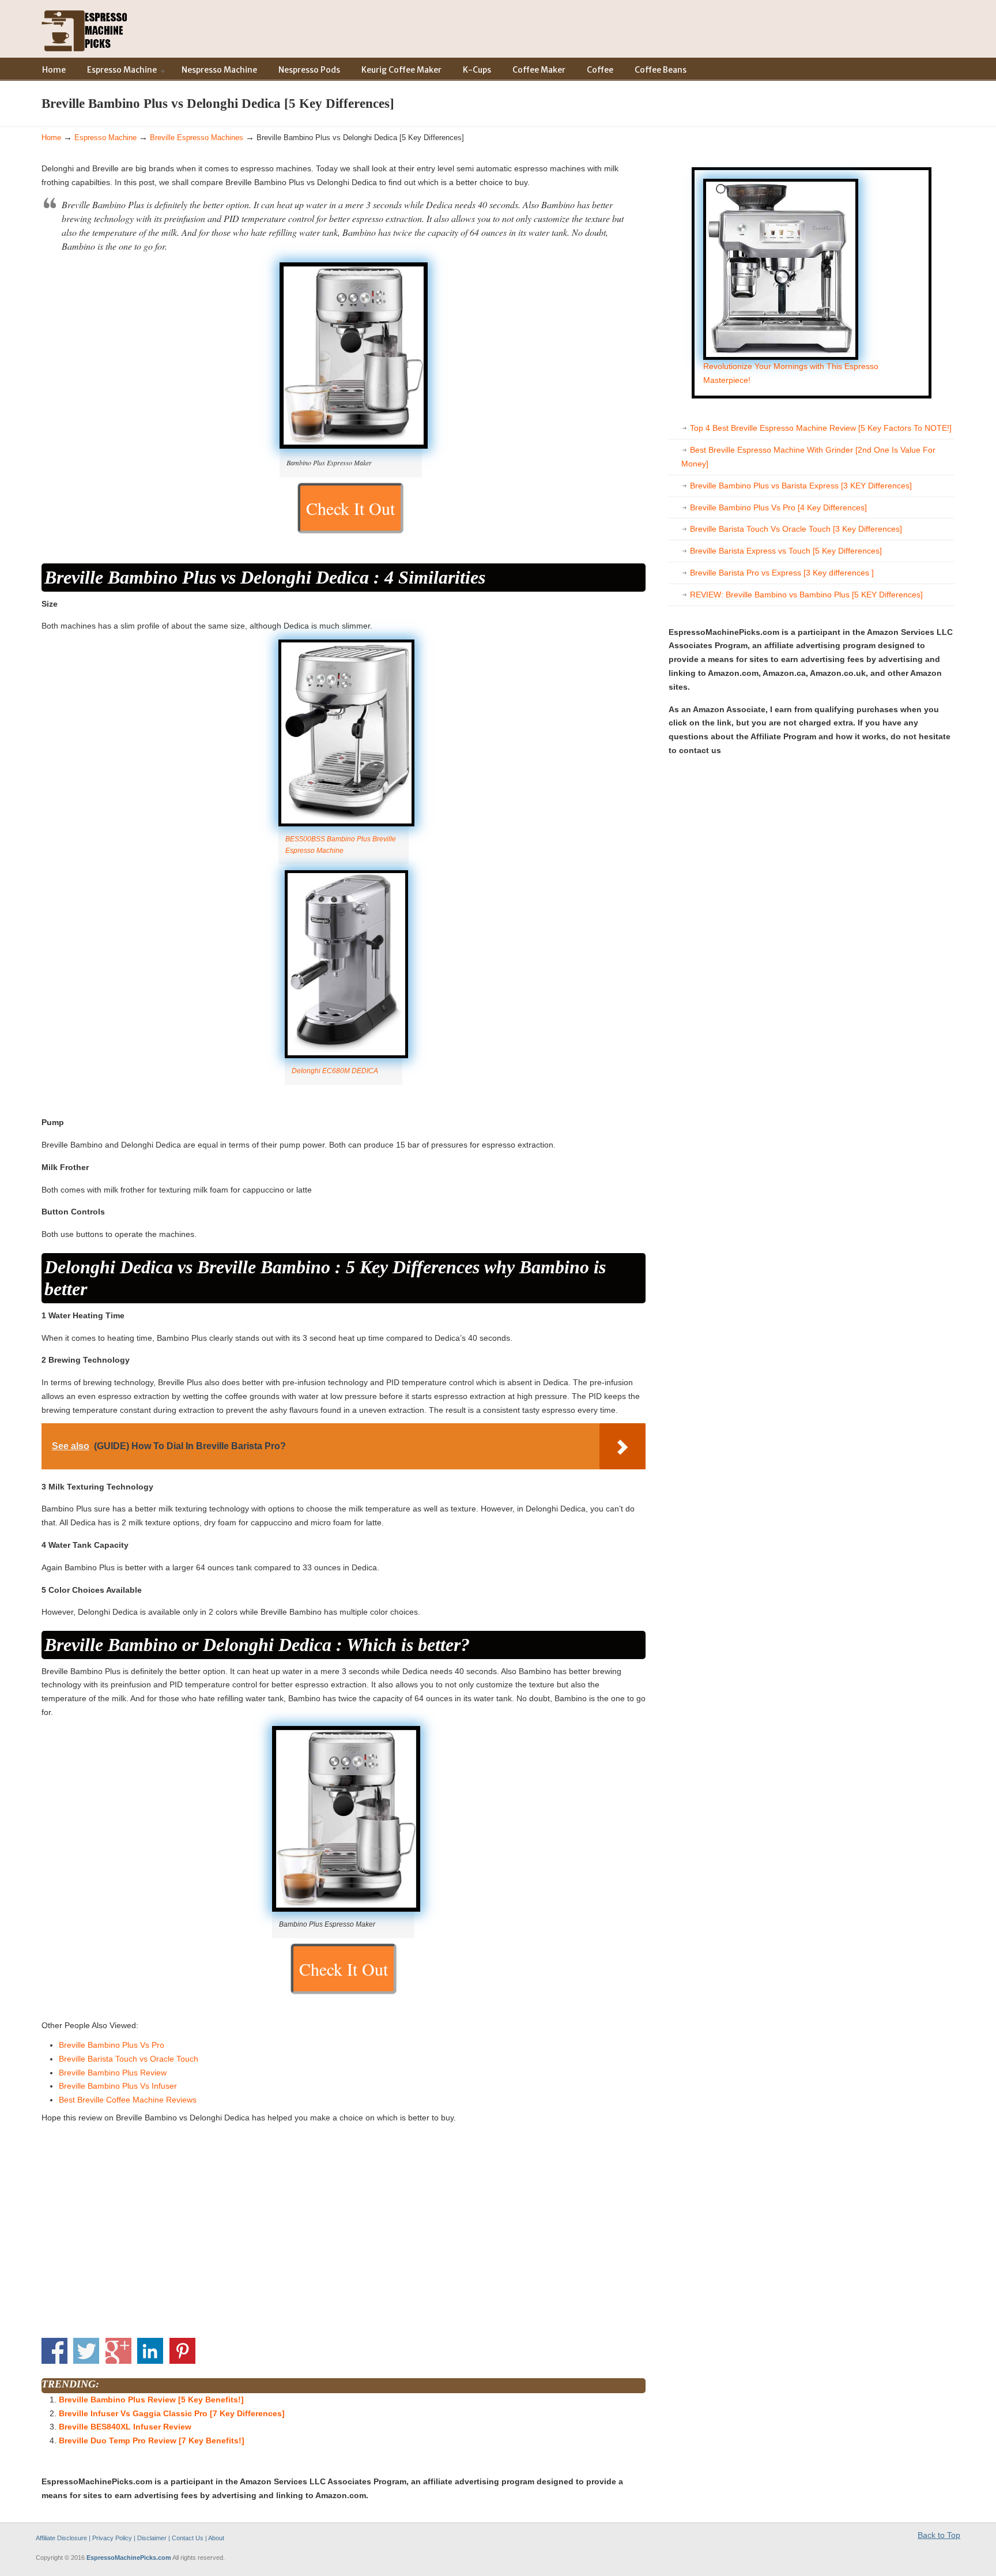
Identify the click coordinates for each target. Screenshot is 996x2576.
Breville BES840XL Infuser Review (125, 2427)
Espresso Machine (105, 138)
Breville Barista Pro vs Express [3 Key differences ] (782, 573)
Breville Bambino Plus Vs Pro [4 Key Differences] (778, 507)
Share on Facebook (54, 2351)
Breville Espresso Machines (197, 138)
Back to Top (939, 2535)
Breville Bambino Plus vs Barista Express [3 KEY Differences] (801, 486)
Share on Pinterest (182, 2351)
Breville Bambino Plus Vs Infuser (118, 2086)
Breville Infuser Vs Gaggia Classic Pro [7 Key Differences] (172, 2413)
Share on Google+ (118, 2351)
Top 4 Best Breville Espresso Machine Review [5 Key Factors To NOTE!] (821, 428)
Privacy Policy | (115, 2538)
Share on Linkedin (150, 2351)
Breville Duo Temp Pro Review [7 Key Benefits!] (152, 2440)
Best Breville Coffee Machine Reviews (128, 2100)
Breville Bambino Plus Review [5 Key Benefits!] (151, 2400)
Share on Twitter (86, 2351)
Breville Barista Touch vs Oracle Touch (129, 2059)
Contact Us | (189, 2538)
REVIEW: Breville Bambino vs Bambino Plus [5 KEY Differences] (806, 595)
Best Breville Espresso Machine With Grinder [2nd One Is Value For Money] (808, 457)
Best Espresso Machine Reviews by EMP (85, 28)
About (216, 2538)
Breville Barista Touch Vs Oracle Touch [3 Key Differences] (796, 529)
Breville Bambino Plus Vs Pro (112, 2045)
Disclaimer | (154, 2538)
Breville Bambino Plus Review (113, 2073)
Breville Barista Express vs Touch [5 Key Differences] (786, 551)
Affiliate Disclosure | (64, 2538)
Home (51, 138)
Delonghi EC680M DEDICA (335, 1071)
